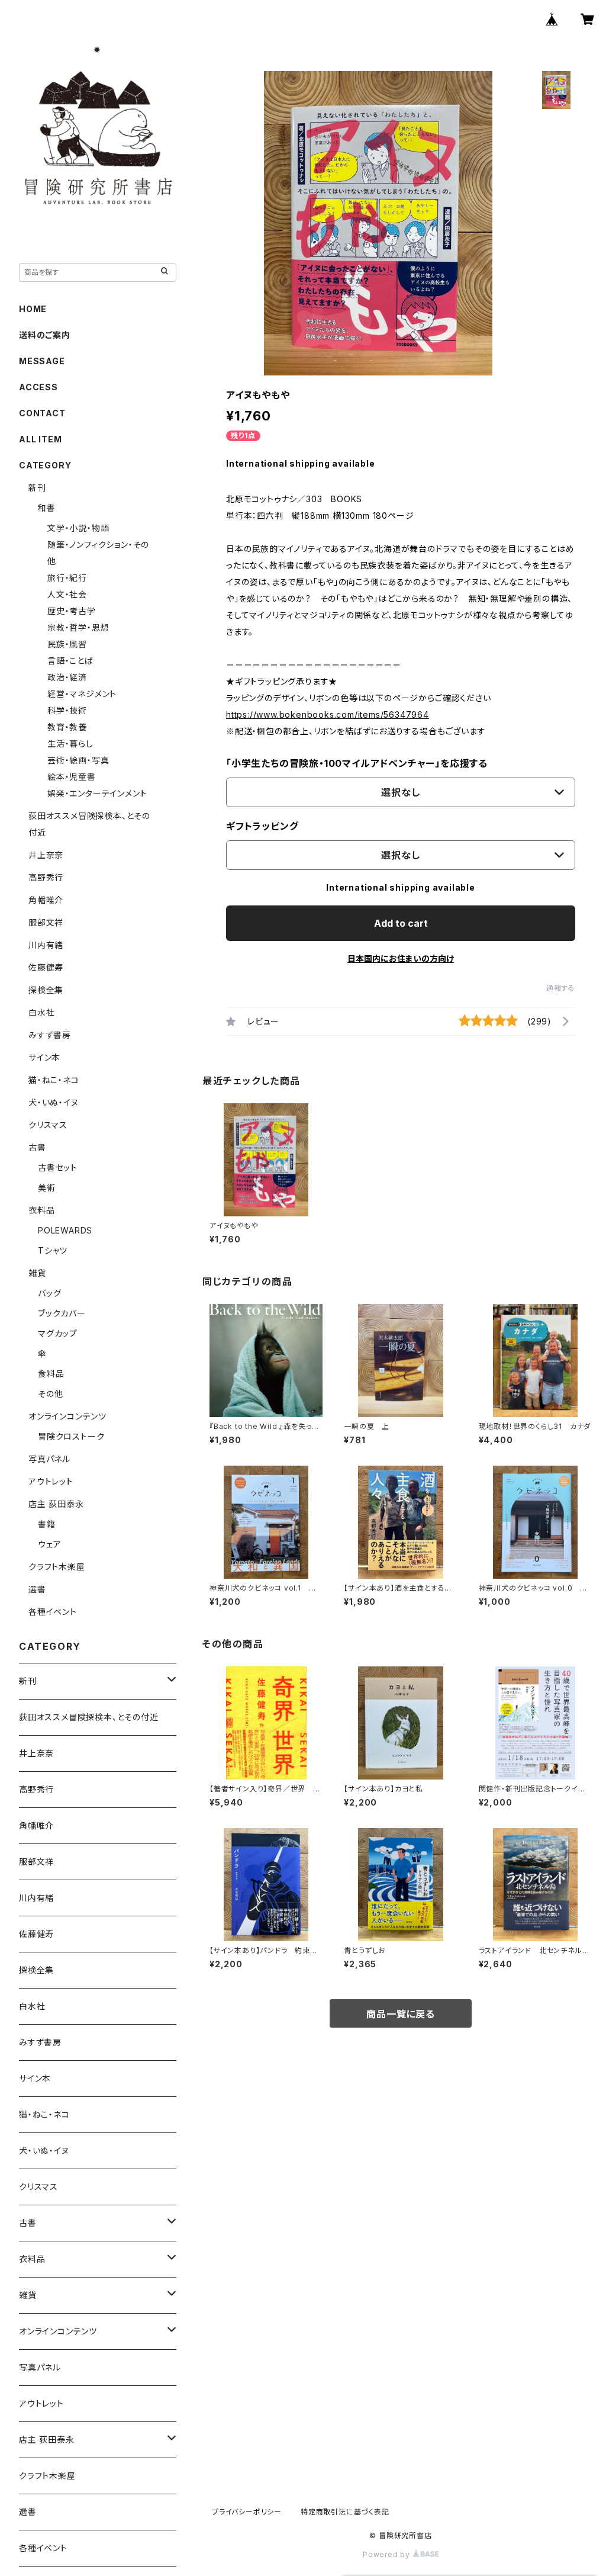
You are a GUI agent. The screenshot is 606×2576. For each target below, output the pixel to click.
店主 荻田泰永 (56, 1504)
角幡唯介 (46, 900)
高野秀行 (46, 877)
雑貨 (37, 1273)
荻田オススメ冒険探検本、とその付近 (89, 1717)
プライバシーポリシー (247, 2512)
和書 (47, 508)
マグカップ (58, 1333)
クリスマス (48, 1125)
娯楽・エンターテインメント (97, 793)
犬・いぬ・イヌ (54, 1102)
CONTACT (42, 413)
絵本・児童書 (72, 777)
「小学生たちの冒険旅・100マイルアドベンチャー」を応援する (357, 763)
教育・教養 (67, 727)
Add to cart (401, 923)
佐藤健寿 (46, 967)
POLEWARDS (65, 1230)
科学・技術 (67, 710)
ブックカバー (62, 1313)
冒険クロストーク (71, 1436)
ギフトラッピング (262, 826)
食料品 (51, 1374)
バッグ (49, 1293)
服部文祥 (46, 922)
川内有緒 (46, 945)
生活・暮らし (70, 743)
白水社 (41, 1012)
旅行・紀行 (67, 578)
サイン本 (44, 1057)
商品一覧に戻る (401, 2014)
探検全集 (46, 990)
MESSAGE (42, 361)
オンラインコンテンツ (67, 1416)
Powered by (388, 2554)
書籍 (47, 1524)
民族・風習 (67, 644)
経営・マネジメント (82, 694)
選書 (37, 1589)
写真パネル (49, 1459)
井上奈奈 (46, 855)
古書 (37, 1147)
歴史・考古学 (72, 611)
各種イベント (53, 1612)
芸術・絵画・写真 (78, 760)
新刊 (37, 488)
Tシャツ (53, 1250)
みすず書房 (50, 1035)
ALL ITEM (40, 439)
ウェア (49, 1544)
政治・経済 (67, 677)
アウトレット (51, 1481)
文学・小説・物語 (78, 528)
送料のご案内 (45, 335)
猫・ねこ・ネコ (54, 1080)
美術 (47, 1188)
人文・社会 (67, 594)
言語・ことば (70, 661)
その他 (50, 1394)
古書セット (58, 1167)
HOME (33, 309)
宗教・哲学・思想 (78, 627)
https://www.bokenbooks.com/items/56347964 (328, 714)
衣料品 (41, 1210)
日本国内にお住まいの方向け (401, 958)
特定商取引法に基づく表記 (345, 2512)
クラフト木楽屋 (57, 1567)
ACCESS (38, 387)
